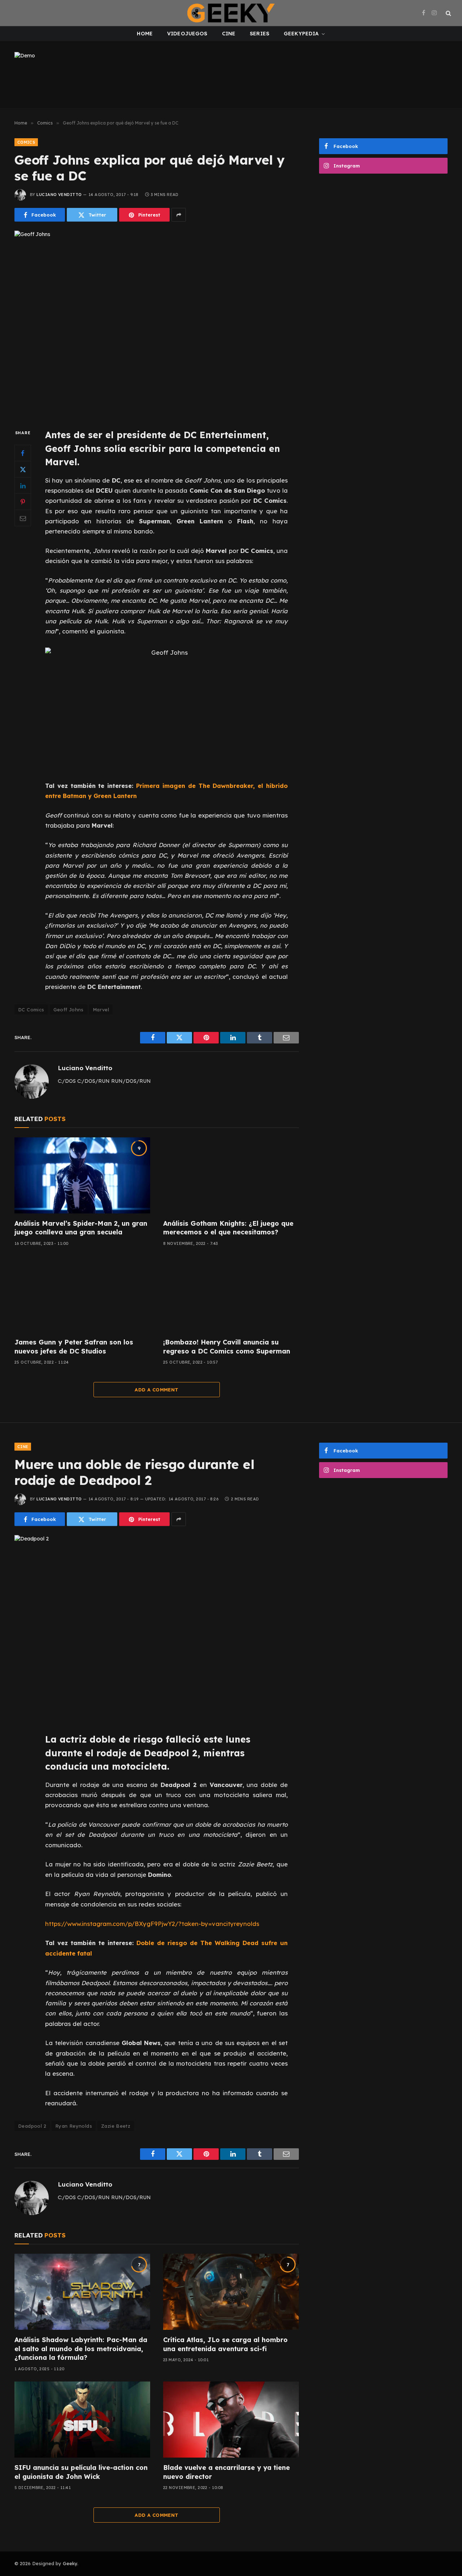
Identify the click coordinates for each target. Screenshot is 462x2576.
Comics (26, 142)
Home (145, 34)
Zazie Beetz (116, 2126)
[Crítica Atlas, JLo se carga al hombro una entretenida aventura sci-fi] (231, 2292)
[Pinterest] (23, 502)
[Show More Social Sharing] (179, 215)
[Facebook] (23, 453)
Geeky (70, 2563)
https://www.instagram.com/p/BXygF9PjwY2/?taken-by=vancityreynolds (152, 1924)
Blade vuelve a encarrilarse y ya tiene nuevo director (226, 2472)
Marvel (101, 1010)
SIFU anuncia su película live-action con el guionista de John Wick (81, 2472)
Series (260, 34)
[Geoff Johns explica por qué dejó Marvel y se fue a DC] (157, 324)
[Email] (23, 518)
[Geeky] (231, 13)
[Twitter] (23, 470)
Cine (229, 34)
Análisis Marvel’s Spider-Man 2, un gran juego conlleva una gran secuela (81, 1228)
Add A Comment (156, 1390)
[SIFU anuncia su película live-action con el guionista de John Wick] (82, 2420)
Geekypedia (301, 34)
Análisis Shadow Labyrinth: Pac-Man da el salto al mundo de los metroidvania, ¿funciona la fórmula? (81, 2349)
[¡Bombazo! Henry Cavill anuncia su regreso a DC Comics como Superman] (231, 1294)
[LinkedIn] (23, 486)
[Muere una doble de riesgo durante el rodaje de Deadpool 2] (157, 1628)
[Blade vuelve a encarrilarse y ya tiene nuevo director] (231, 2420)
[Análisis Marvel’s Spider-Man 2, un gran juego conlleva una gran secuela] (82, 1176)
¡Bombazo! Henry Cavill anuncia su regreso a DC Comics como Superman (227, 1346)
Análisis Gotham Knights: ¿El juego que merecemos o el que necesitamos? (228, 1228)
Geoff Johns (69, 1010)
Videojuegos (187, 34)
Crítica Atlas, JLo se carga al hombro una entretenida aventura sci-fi (225, 2344)
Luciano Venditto (59, 195)
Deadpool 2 (32, 2126)
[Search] (448, 13)
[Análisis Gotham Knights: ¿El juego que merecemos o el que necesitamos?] (231, 1176)
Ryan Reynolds (74, 2126)
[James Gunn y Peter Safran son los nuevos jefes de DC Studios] (82, 1294)
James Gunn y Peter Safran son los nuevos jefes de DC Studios (74, 1346)
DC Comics (31, 1010)
